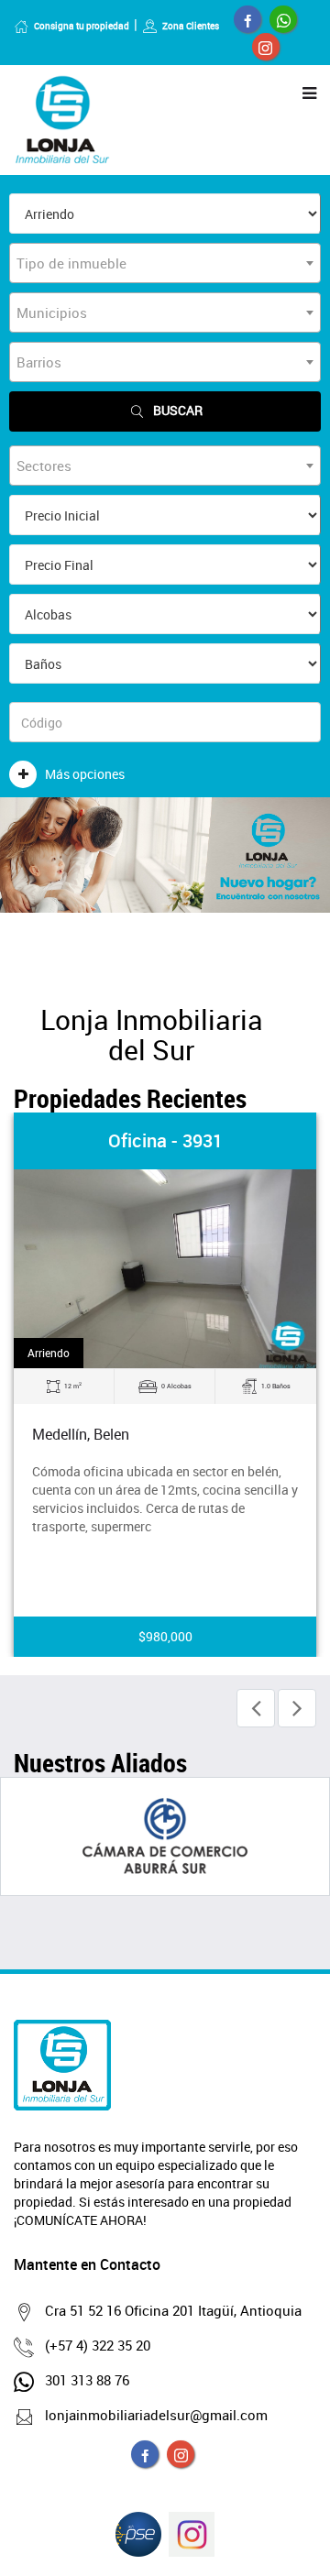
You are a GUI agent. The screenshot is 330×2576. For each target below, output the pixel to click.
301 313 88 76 (87, 2380)
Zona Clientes (191, 26)
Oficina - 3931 (165, 1140)
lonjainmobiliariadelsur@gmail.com (156, 2415)
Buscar (178, 410)
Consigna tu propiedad (82, 26)
